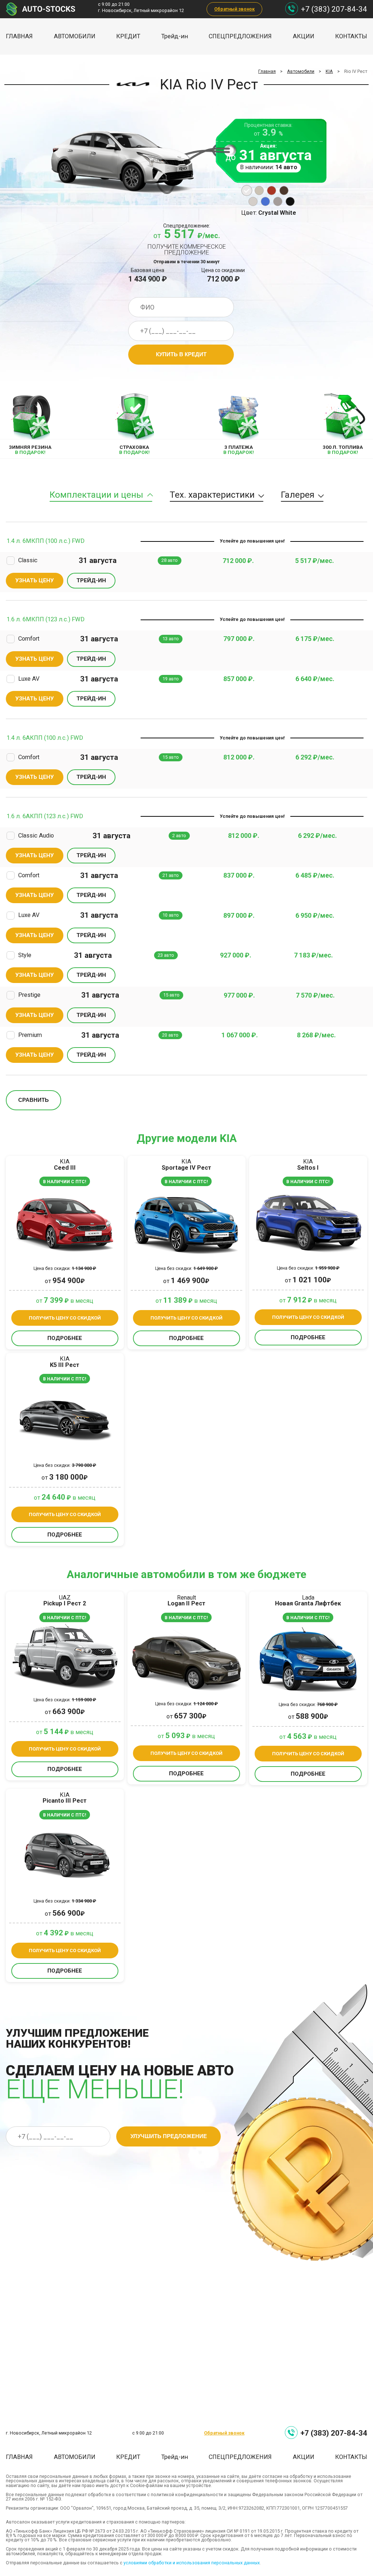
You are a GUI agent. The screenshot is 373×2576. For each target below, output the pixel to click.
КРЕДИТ (128, 36)
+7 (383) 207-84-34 (334, 9)
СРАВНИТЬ (34, 1100)
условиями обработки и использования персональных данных (192, 2563)
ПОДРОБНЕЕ (65, 1338)
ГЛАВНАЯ (19, 36)
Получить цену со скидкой (65, 1318)
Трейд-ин (175, 36)
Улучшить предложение (169, 2136)
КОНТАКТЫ (351, 36)
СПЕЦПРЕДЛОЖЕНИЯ (240, 36)
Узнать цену (35, 580)
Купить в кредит (181, 354)
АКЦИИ (304, 36)
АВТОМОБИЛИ (75, 36)
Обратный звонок (234, 9)
